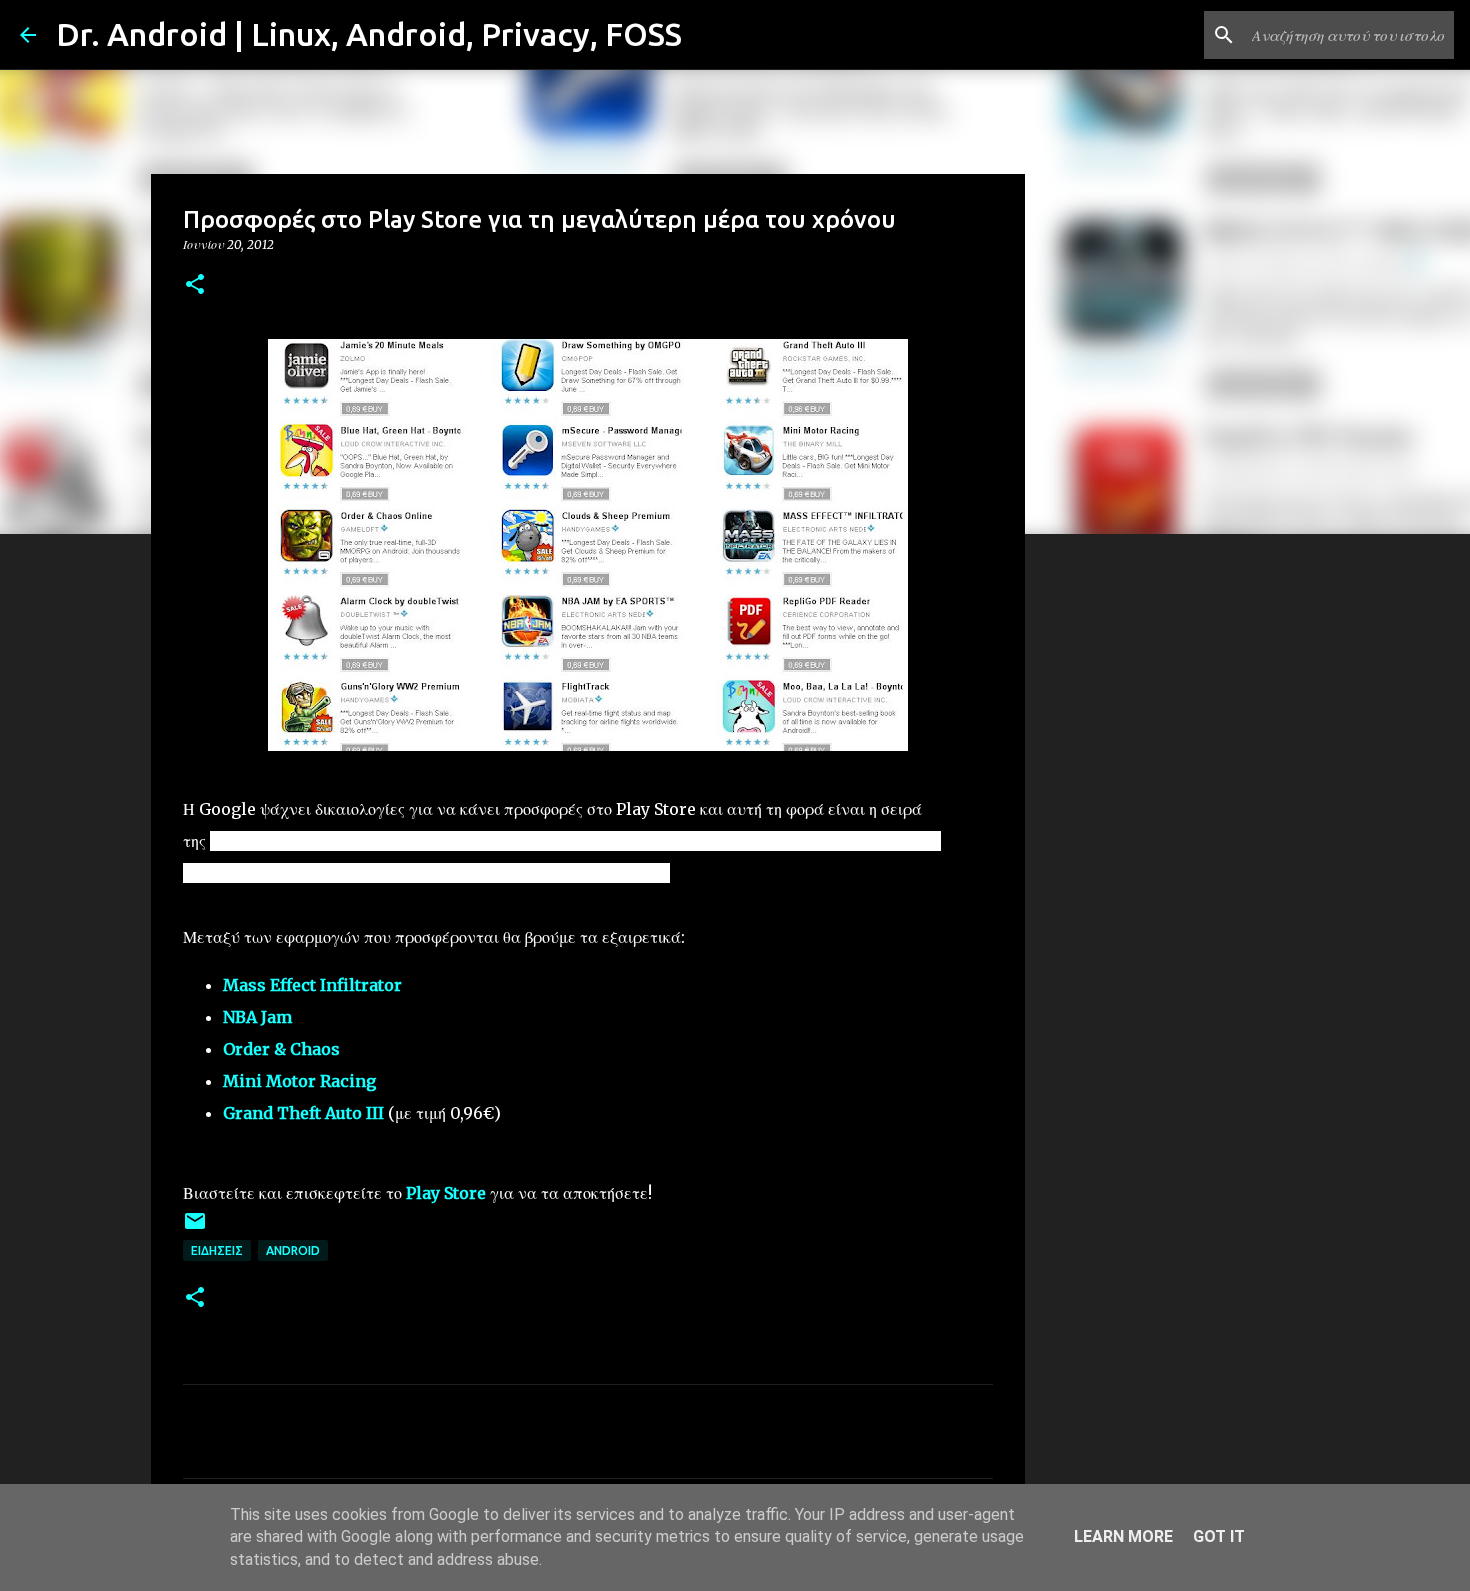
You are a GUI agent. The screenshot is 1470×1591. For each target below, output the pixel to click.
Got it (1219, 1536)
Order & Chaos (281, 1049)
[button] (195, 285)
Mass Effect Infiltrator (312, 985)
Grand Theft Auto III (303, 1113)
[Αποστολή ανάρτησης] (195, 1228)
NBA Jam (257, 1017)
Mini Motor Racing (299, 1081)
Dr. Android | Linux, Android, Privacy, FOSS (369, 34)
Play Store (446, 1193)
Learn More (1123, 1536)
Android (293, 1250)
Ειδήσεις (217, 1250)
